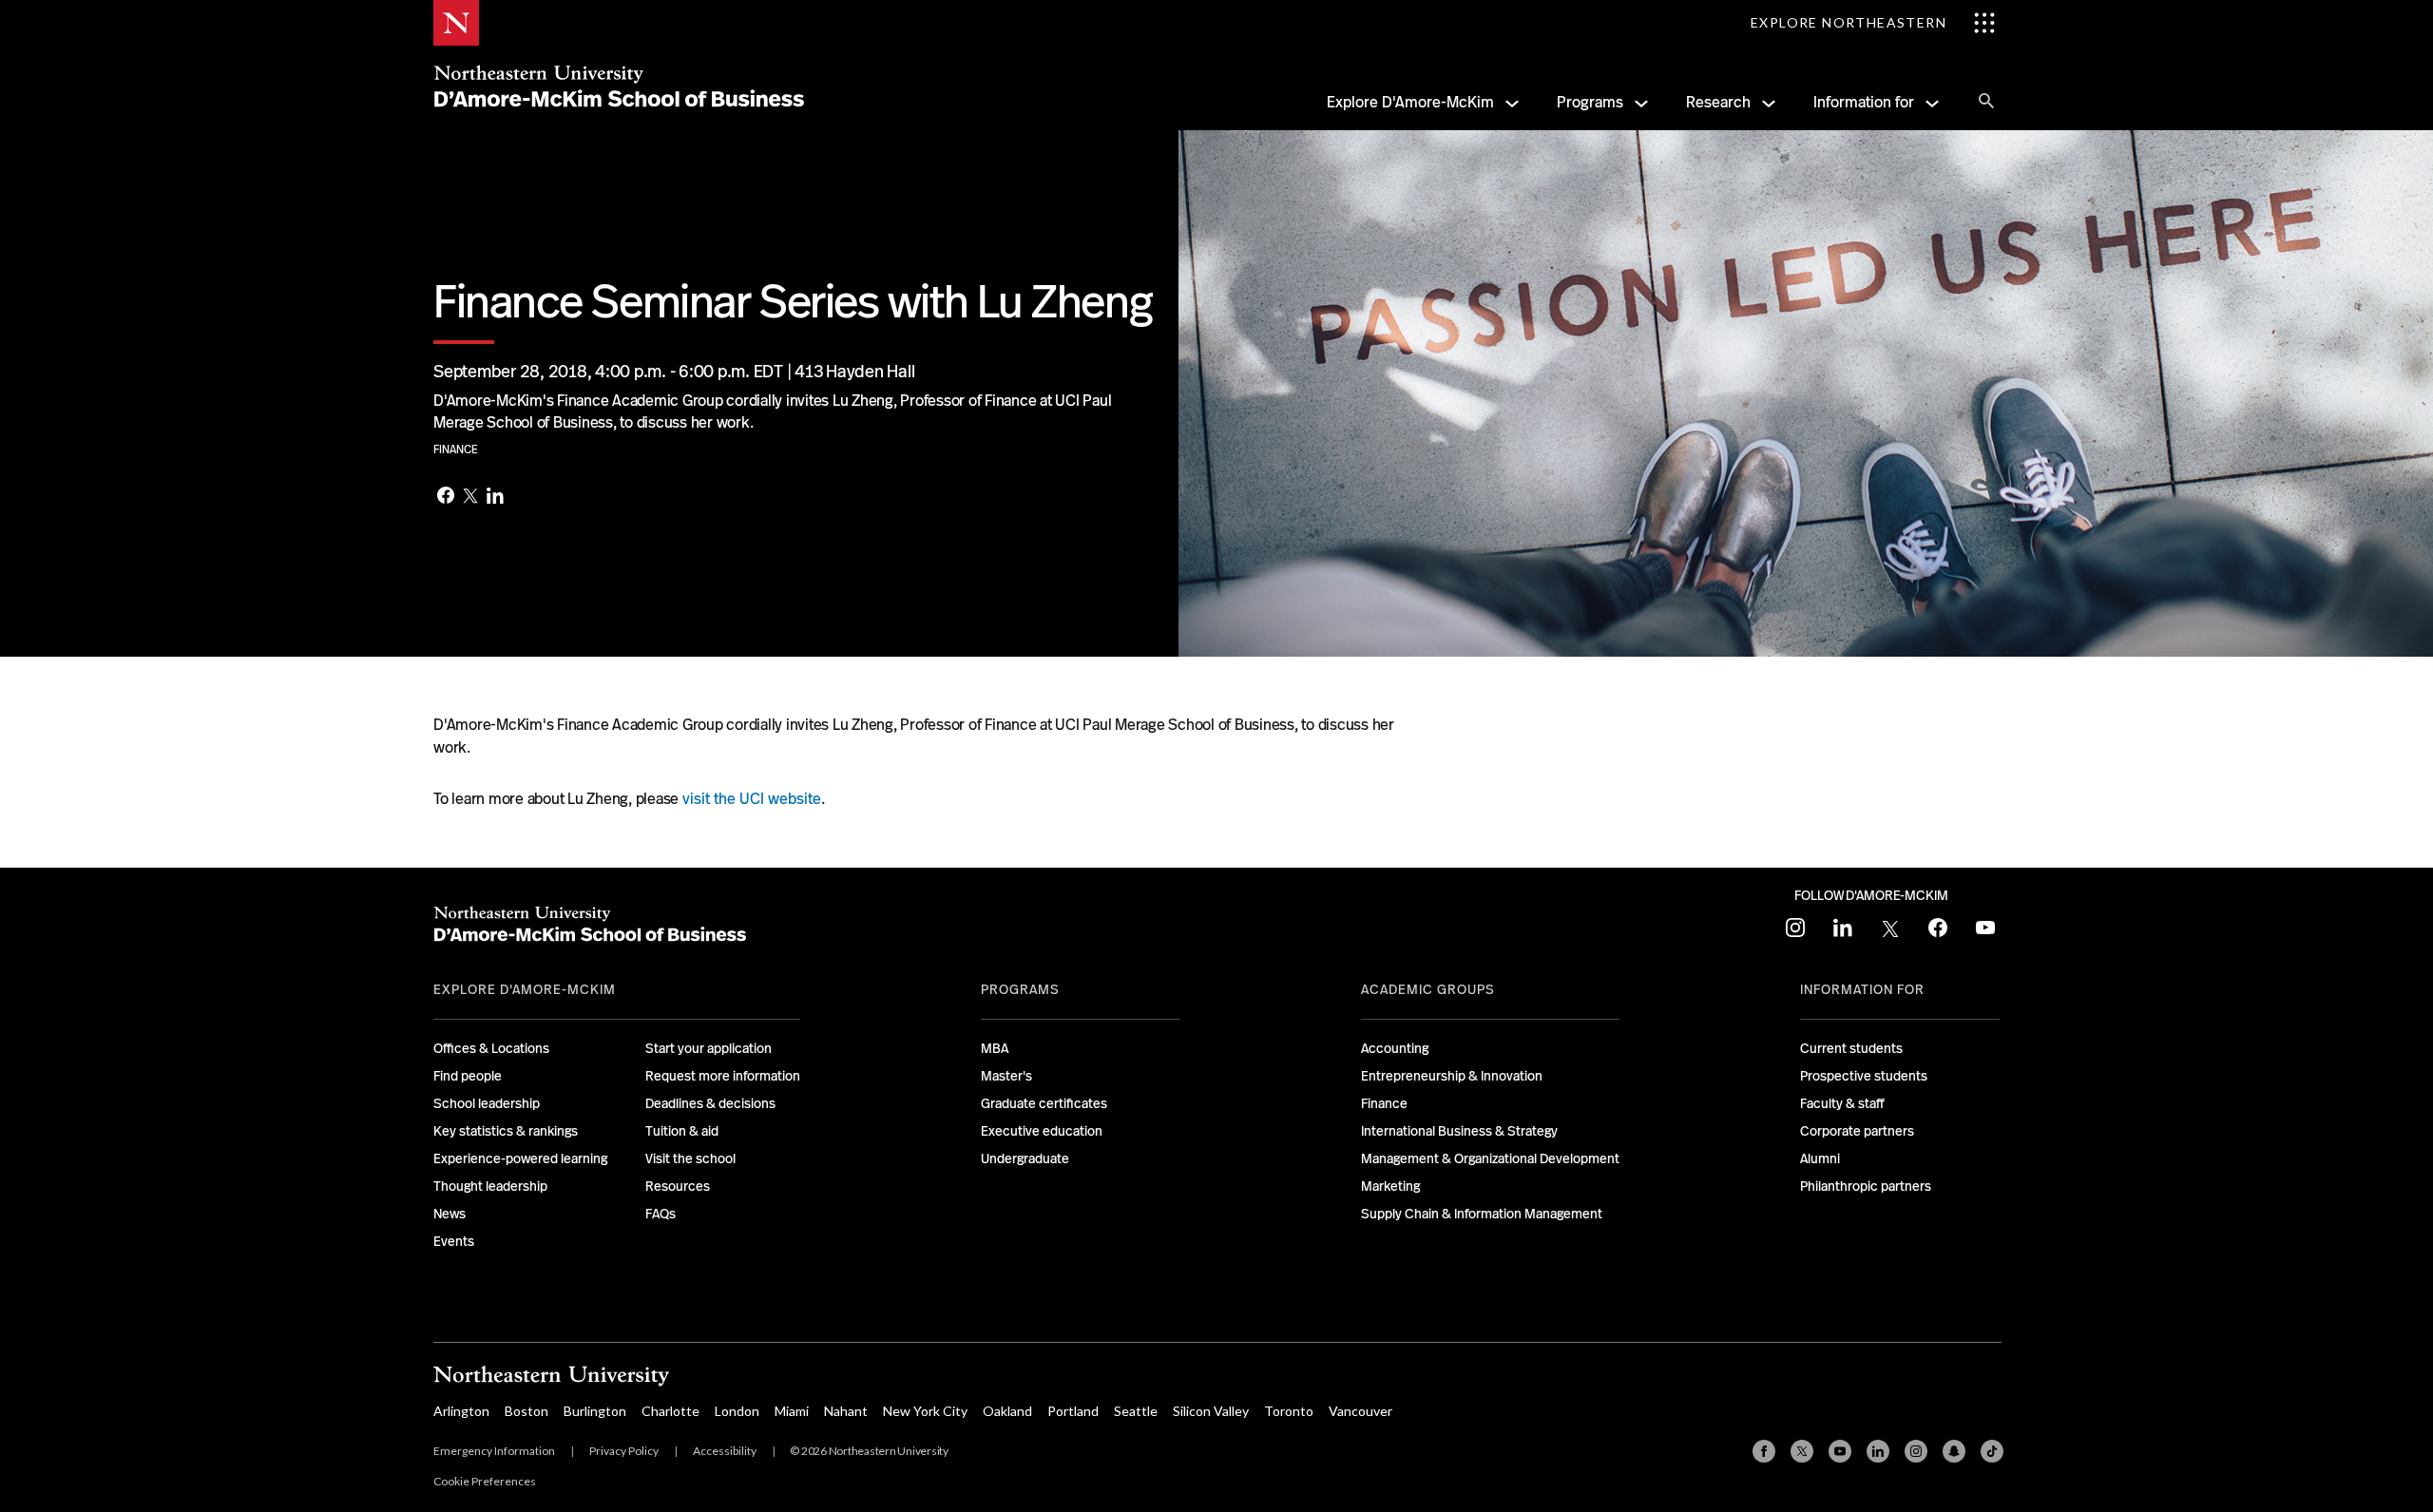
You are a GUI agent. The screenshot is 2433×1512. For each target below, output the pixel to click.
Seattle (1136, 1411)
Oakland (1007, 1411)
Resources (678, 1186)
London (737, 1411)
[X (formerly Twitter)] (1802, 1451)
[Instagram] (1916, 1451)
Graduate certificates (1044, 1103)
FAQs (661, 1214)
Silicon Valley (1211, 1411)
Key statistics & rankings (506, 1131)
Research (1718, 102)
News (450, 1214)
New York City (925, 1411)
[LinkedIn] (495, 498)
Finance (456, 450)
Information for (1864, 102)
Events (454, 1241)
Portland (1073, 1411)
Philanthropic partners (1866, 1186)
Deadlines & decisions (710, 1103)
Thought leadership (490, 1186)
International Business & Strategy (1459, 1131)
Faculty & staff (1842, 1103)
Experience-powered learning (520, 1158)
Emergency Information (494, 1451)
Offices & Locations (491, 1048)
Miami (792, 1411)
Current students (1851, 1048)
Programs (1590, 102)
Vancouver (1360, 1411)
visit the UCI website (752, 799)
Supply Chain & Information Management (1482, 1214)
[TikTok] (1992, 1451)
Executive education (1042, 1131)
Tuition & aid (682, 1131)
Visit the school (690, 1158)
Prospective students (1864, 1076)
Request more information (723, 1076)
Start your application (709, 1048)
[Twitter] (470, 497)
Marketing (1390, 1186)
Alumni (1820, 1158)
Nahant (846, 1411)
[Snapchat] (1954, 1451)
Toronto (1289, 1411)
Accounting (1395, 1048)
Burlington (595, 1411)
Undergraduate (1025, 1158)
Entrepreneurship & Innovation (1452, 1076)
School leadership (487, 1103)
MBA (995, 1048)
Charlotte (671, 1411)
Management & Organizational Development (1490, 1158)
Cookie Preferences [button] (485, 1481)
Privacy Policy (624, 1451)
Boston (527, 1411)
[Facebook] (446, 497)
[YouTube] (1840, 1451)
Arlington (461, 1411)
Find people (468, 1076)
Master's (1006, 1076)
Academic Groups (1428, 989)
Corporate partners (1857, 1131)
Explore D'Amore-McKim (1410, 102)
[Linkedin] (1878, 1451)
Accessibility (725, 1451)
